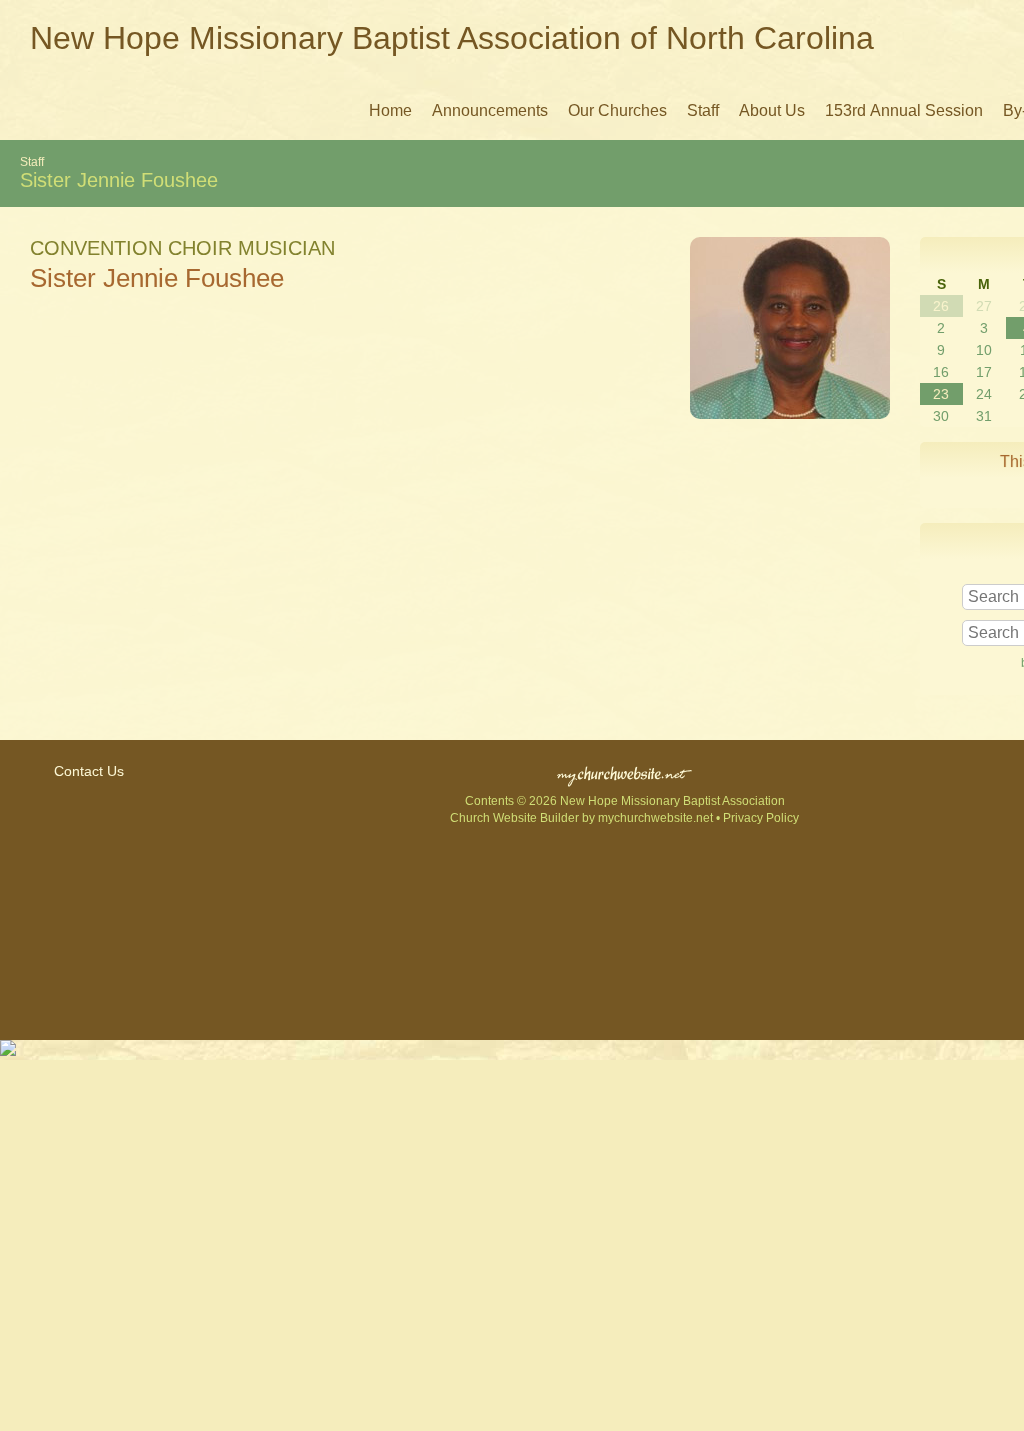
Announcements (490, 110)
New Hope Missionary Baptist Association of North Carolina (452, 38)
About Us (772, 110)
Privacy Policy (761, 818)
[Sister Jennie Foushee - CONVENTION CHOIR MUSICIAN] (790, 413)
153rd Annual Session (904, 110)
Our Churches (617, 110)
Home (390, 110)
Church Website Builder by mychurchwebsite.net (581, 818)
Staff (703, 110)
